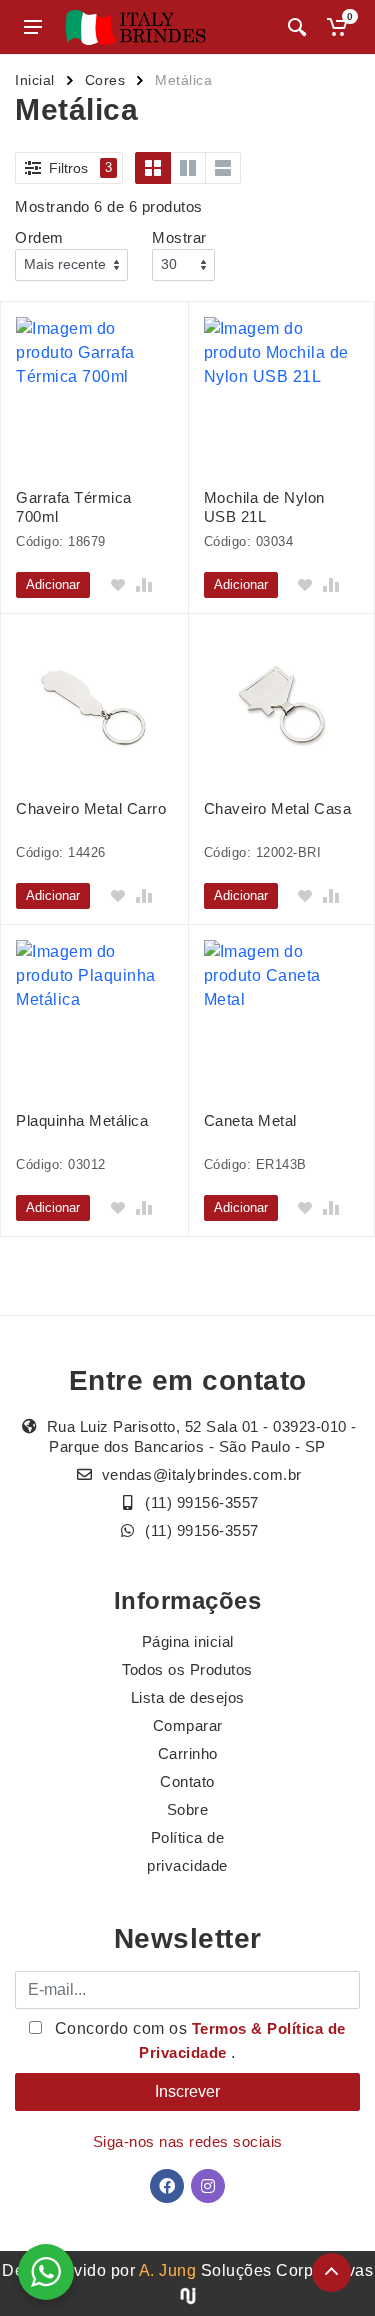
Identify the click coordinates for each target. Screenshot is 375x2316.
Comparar (188, 1725)
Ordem (39, 237)
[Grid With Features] (188, 168)
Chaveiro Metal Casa (278, 808)
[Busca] (297, 27)
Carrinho (188, 1753)
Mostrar (179, 237)
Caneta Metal (250, 1120)
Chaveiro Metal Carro (91, 808)
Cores (105, 80)
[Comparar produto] (144, 585)
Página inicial (188, 1641)
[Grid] (153, 168)
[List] (223, 168)
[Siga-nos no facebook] (167, 2186)
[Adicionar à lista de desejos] (118, 585)
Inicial (35, 80)
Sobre (188, 1809)
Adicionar (53, 584)
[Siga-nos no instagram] (208, 2186)
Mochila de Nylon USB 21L (264, 507)
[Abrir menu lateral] (33, 27)
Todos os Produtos (187, 1669)
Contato (187, 1781)
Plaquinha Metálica (82, 1120)
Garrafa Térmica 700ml (74, 507)
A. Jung (168, 2270)
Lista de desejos (188, 1697)
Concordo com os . (198, 2040)
